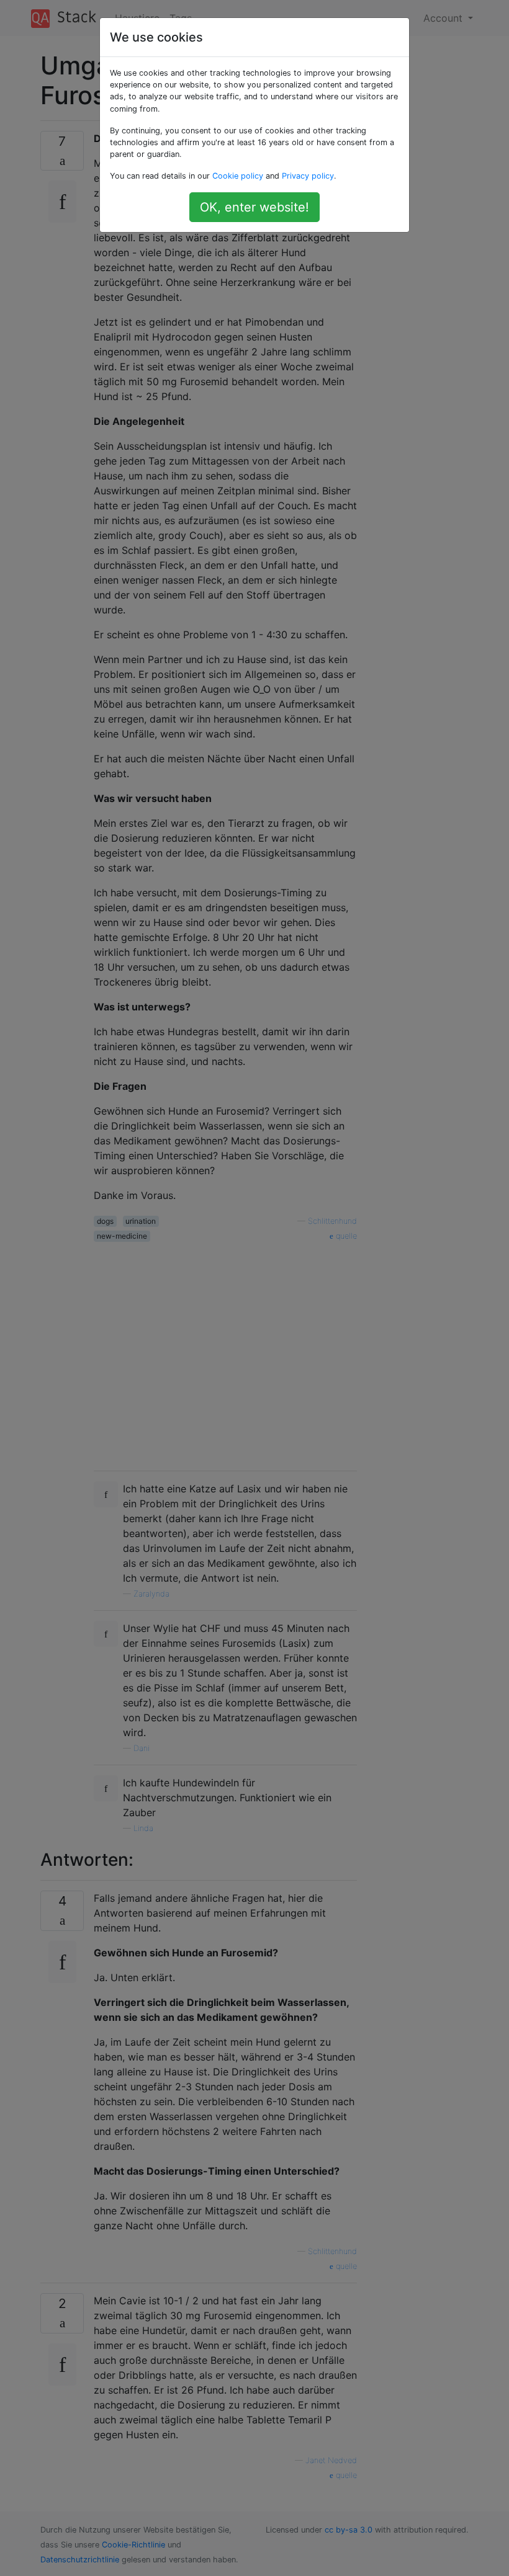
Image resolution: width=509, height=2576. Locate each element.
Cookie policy (238, 176)
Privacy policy (308, 176)
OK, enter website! (254, 207)
